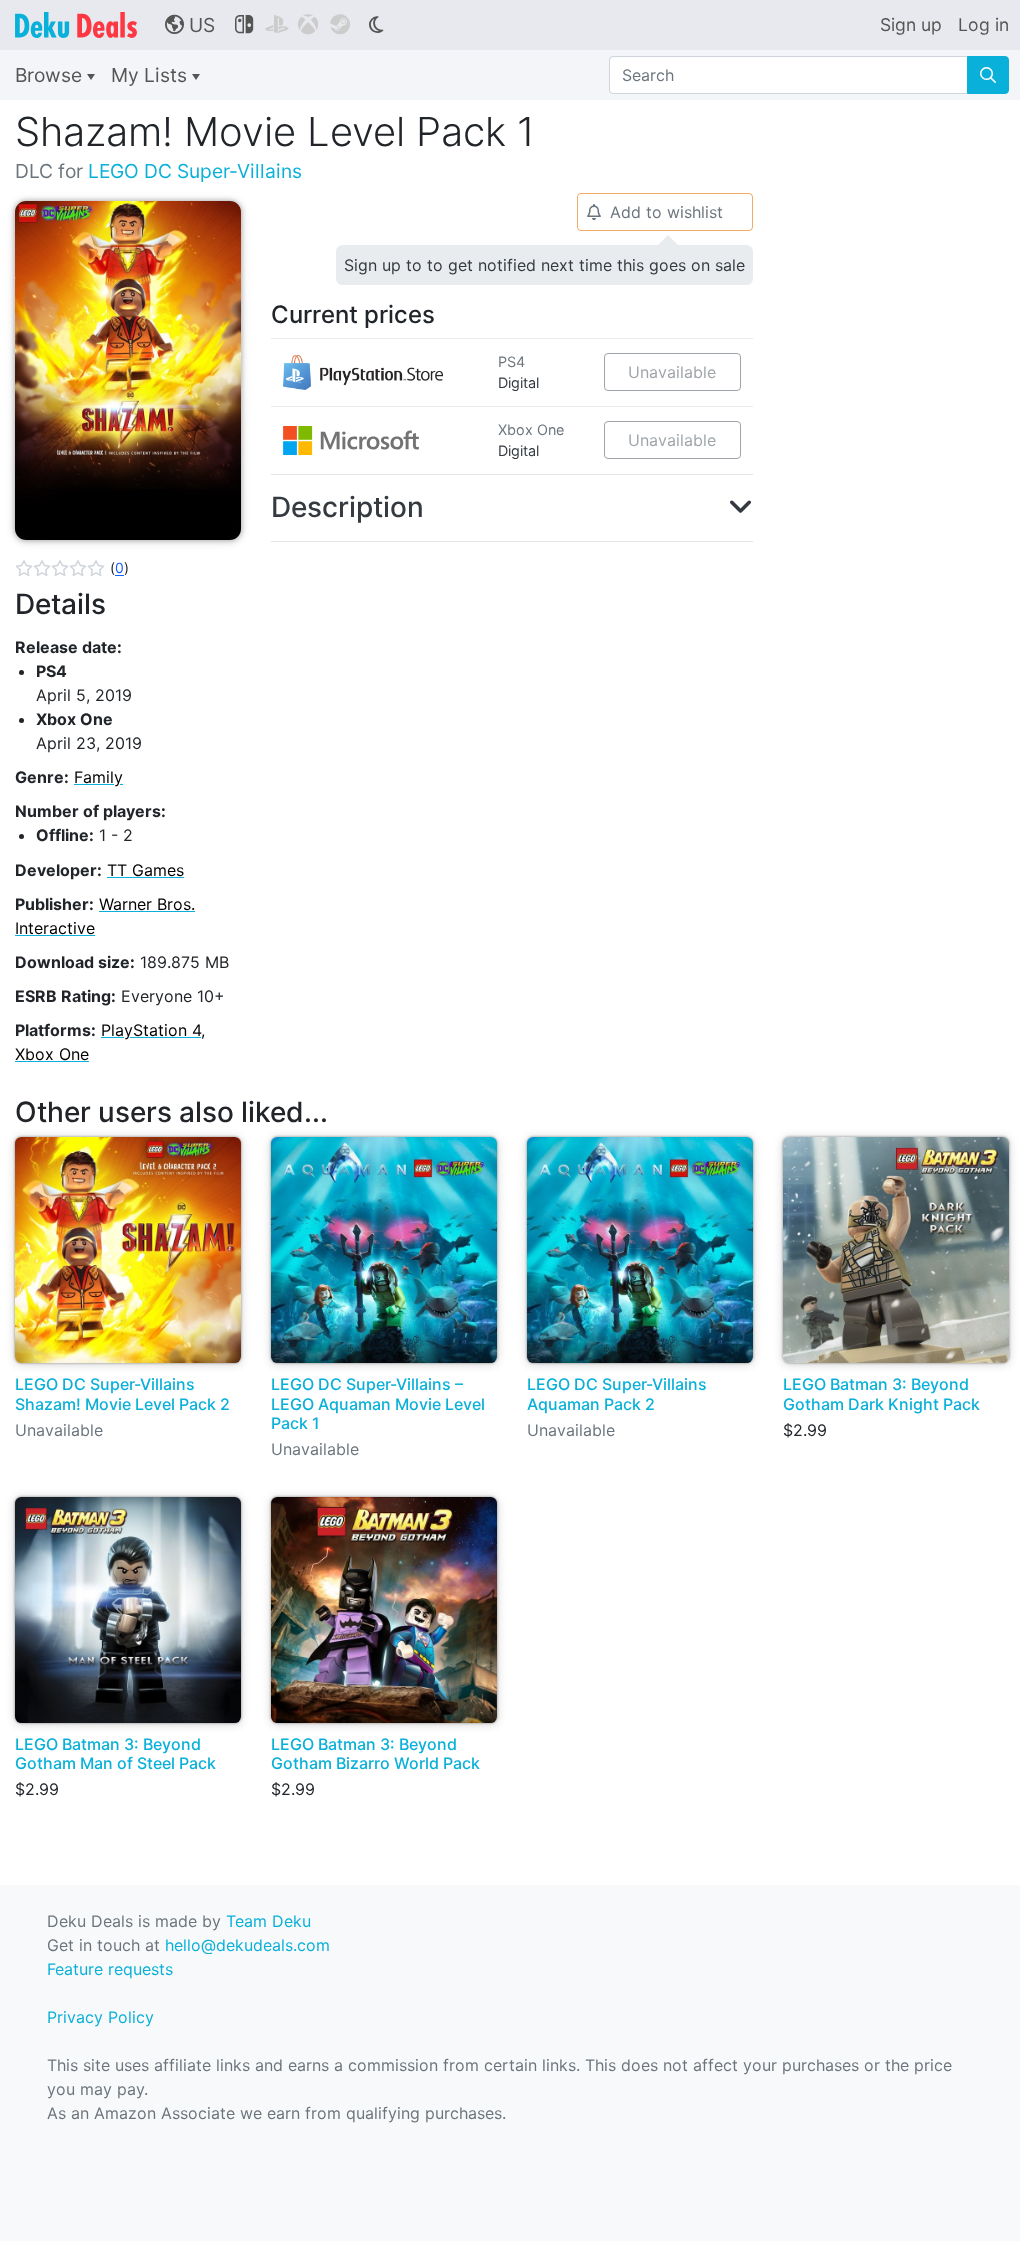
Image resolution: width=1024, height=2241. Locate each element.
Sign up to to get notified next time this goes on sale (544, 265)
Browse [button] (51, 75)
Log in (983, 24)
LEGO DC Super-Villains (195, 171)
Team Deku (268, 1921)
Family (98, 777)
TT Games (145, 870)
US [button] (190, 25)
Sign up (911, 24)
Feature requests (110, 1969)
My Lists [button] (151, 75)
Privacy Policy (100, 2017)
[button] (72, 568)
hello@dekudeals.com (247, 1945)
